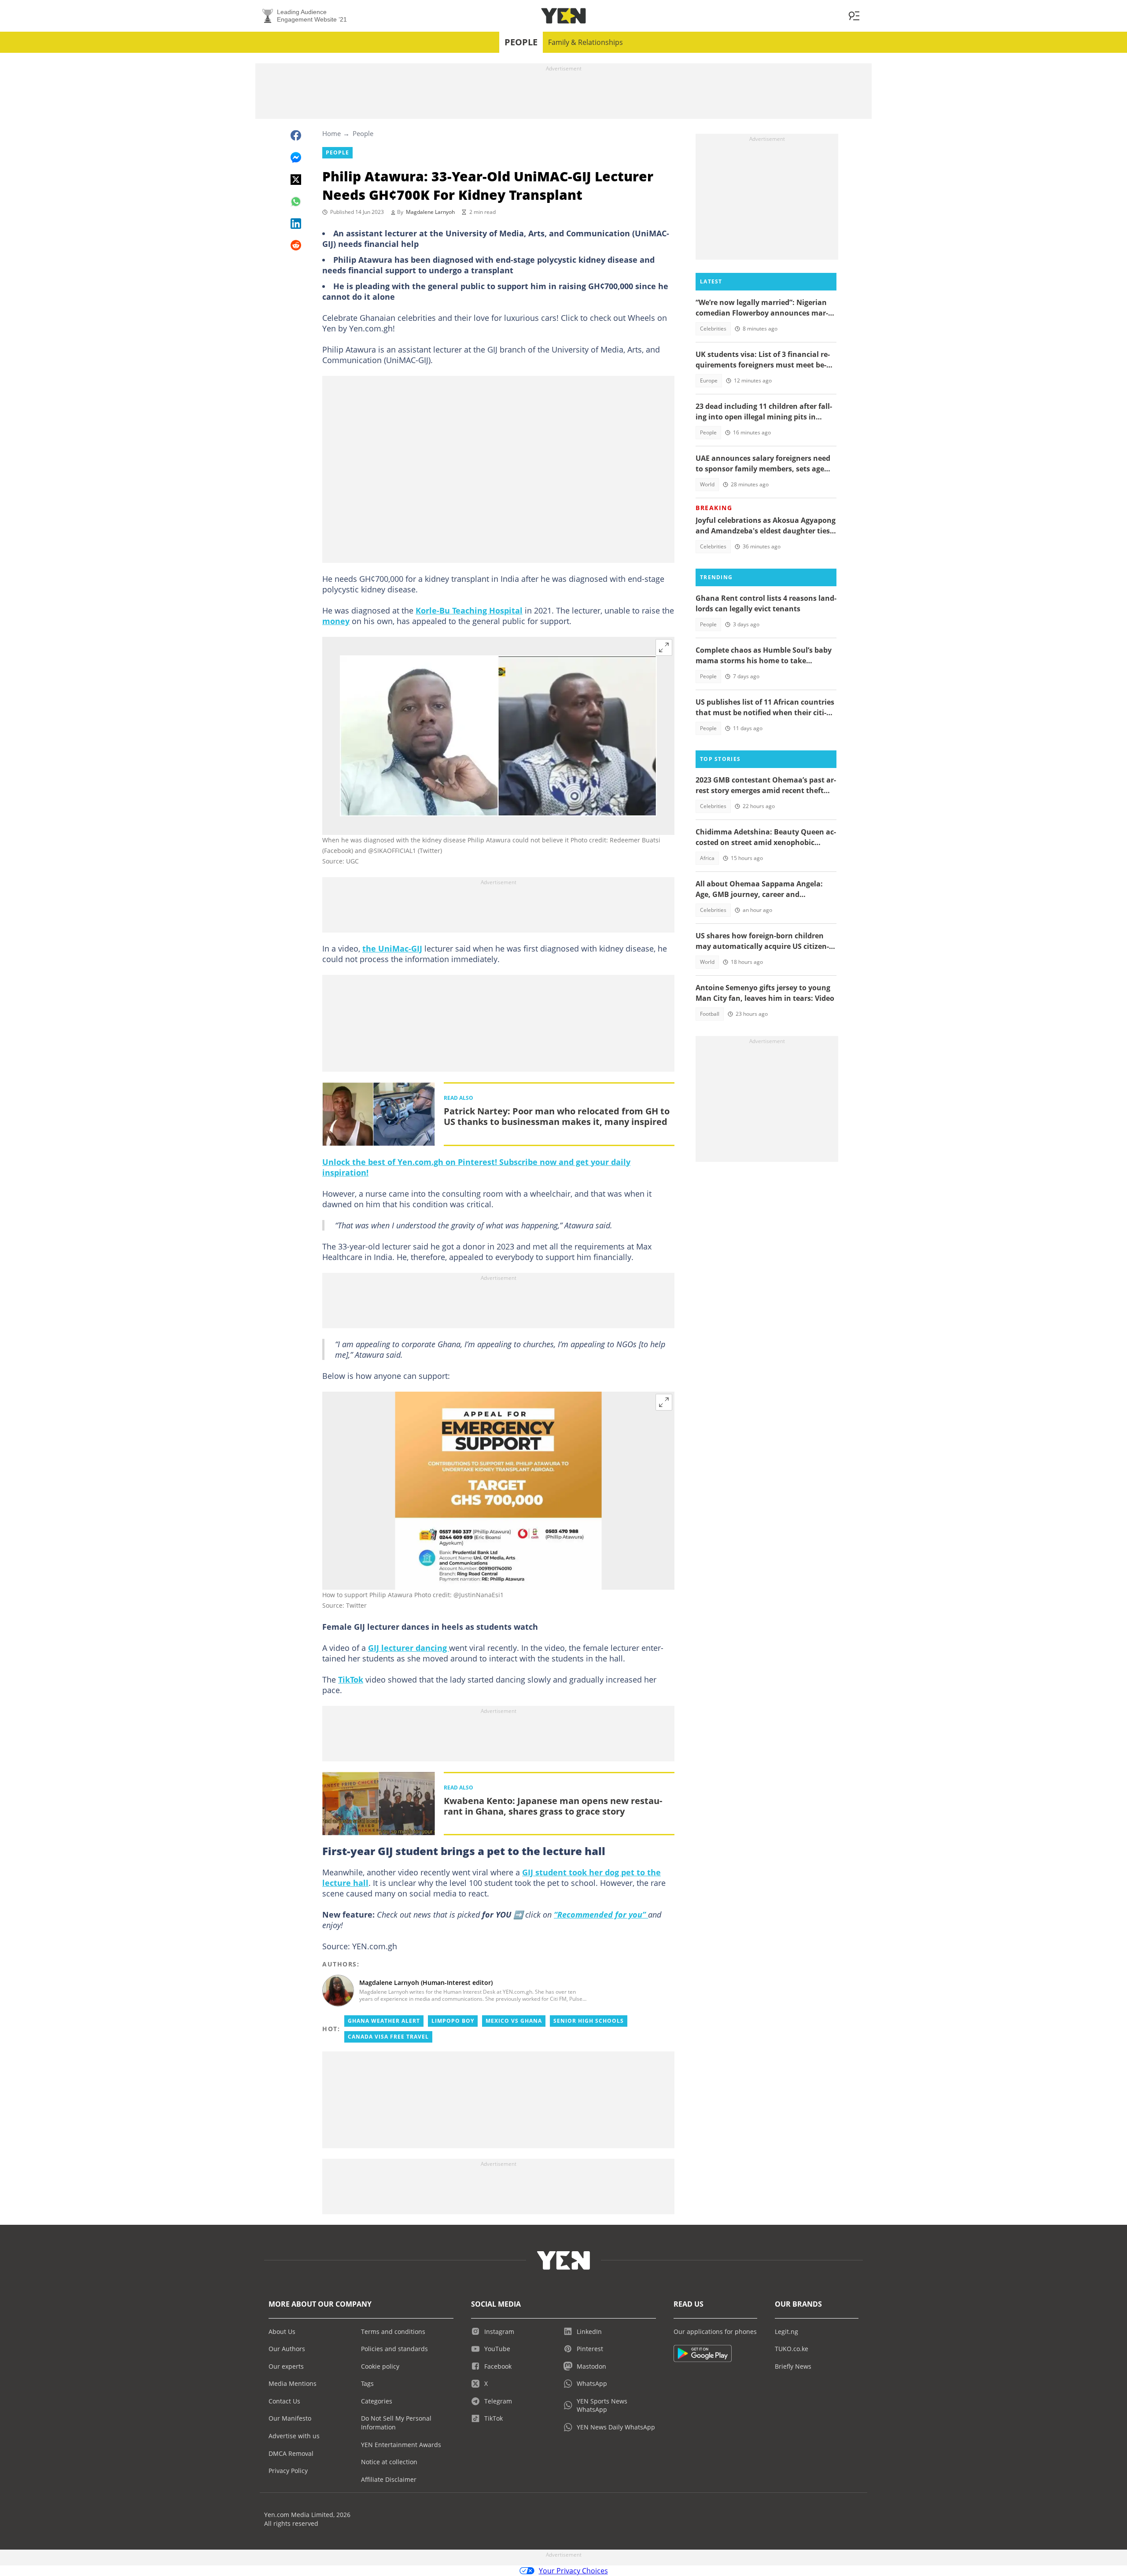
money (336, 621)
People (521, 42)
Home (331, 133)
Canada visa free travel (388, 2037)
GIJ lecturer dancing (409, 1648)
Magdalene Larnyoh (430, 212)
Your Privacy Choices (573, 2571)
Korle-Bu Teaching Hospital (469, 610)
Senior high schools (589, 2021)
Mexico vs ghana (514, 2021)
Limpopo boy (453, 2021)
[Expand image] (664, 647)
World (707, 484)
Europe (709, 380)
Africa (707, 858)
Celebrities (713, 329)
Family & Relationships (586, 42)
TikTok (351, 1679)
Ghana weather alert (384, 2021)
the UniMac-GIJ (392, 948)
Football (710, 1014)
